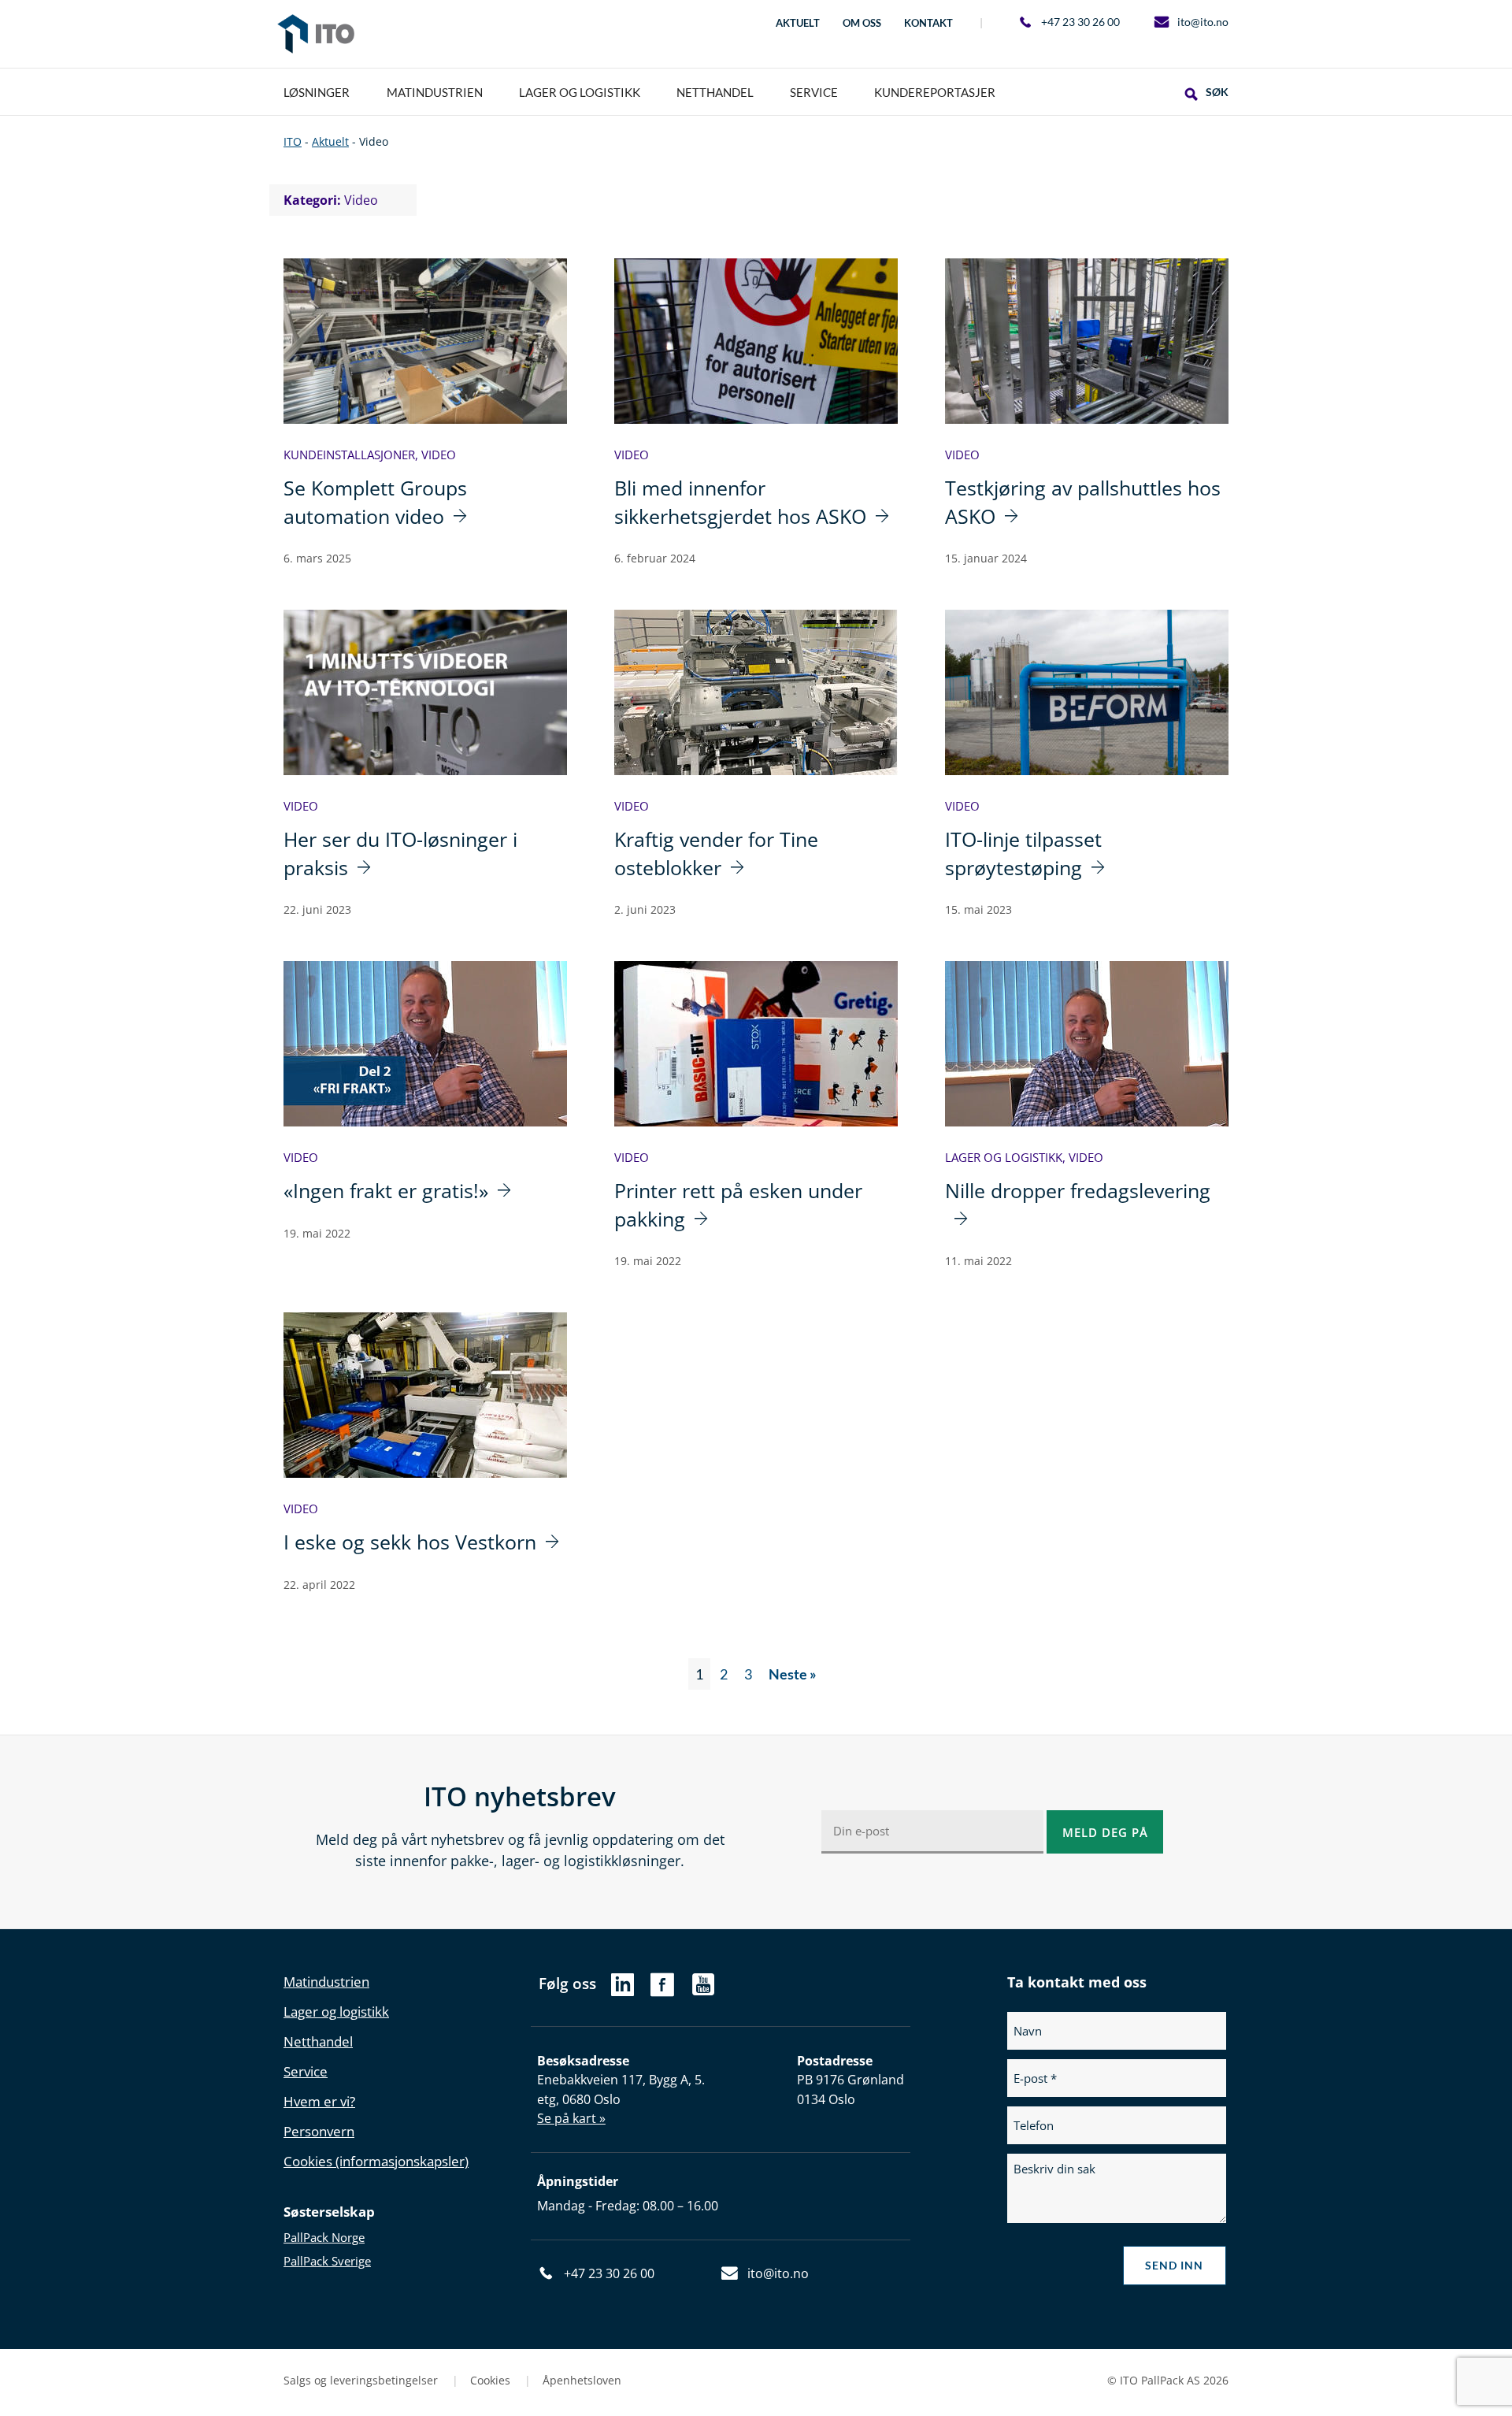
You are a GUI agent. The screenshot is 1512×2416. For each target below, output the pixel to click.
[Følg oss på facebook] (662, 1992)
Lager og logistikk (1004, 1157)
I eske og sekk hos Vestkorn (410, 1542)
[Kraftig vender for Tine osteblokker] (756, 692)
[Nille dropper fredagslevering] (1087, 1044)
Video (439, 455)
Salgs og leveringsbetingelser (362, 2380)
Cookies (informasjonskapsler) (376, 2161)
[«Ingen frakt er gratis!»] (425, 1044)
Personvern (319, 2131)
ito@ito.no (1203, 22)
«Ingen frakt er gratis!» (386, 1190)
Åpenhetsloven (582, 2380)
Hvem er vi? (319, 2101)
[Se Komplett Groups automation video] (425, 341)
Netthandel (318, 2041)
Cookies (492, 2380)
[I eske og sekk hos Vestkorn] (425, 1395)
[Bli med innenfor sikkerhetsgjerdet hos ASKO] (756, 341)
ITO (316, 34)
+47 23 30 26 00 (1080, 22)
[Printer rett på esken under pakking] (756, 1044)
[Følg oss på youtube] (704, 1992)
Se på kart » (571, 2118)
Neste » (793, 1674)
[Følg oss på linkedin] (623, 1989)
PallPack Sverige (327, 2261)
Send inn (1174, 2265)
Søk (1217, 92)
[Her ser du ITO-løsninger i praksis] (425, 692)
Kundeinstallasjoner (349, 455)
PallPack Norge (324, 2237)
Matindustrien (326, 1982)
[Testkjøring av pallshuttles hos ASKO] (1087, 341)
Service (306, 2071)
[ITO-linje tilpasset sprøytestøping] (1087, 692)
